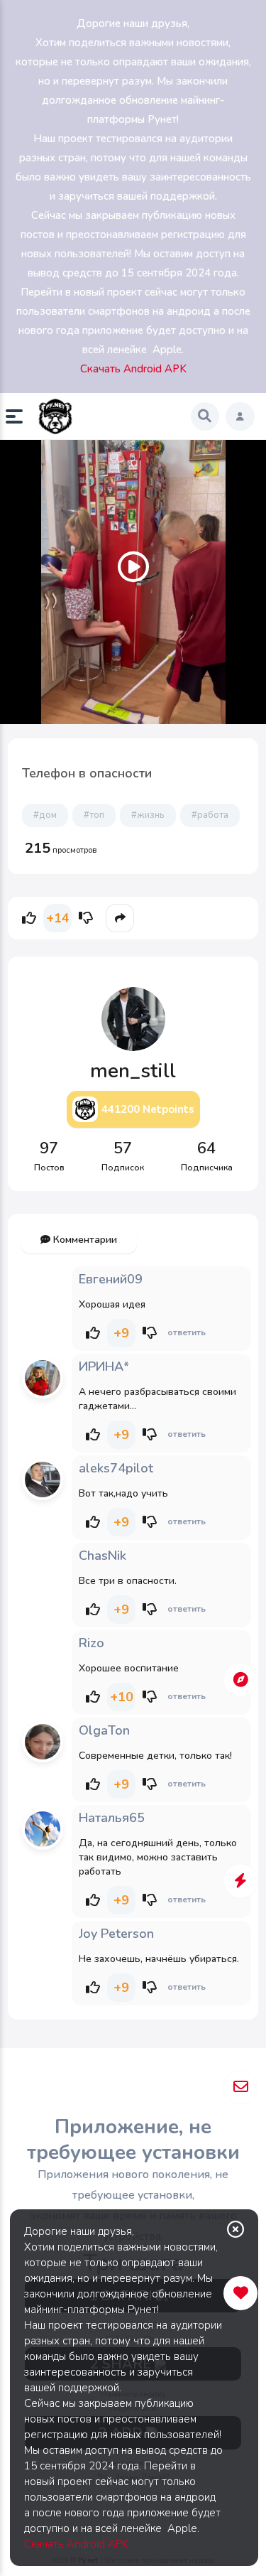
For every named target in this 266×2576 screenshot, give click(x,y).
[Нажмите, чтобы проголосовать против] (86, 918)
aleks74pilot (116, 1468)
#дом (45, 815)
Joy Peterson (116, 1934)
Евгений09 (111, 1279)
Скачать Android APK (76, 2544)
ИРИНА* (104, 1367)
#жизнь (148, 815)
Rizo (92, 1643)
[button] (20, 416)
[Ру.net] (55, 416)
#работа (210, 815)
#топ (94, 815)
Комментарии (84, 1240)
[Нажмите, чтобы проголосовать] (29, 918)
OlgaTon (104, 1730)
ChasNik (102, 1556)
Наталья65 (112, 1818)
